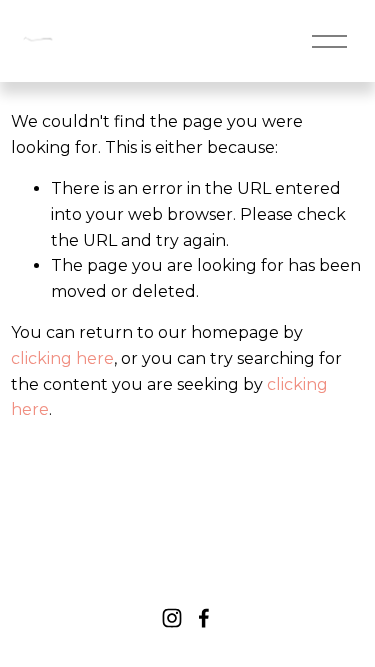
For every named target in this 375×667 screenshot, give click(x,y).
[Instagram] (172, 618)
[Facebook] (204, 618)
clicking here (62, 358)
